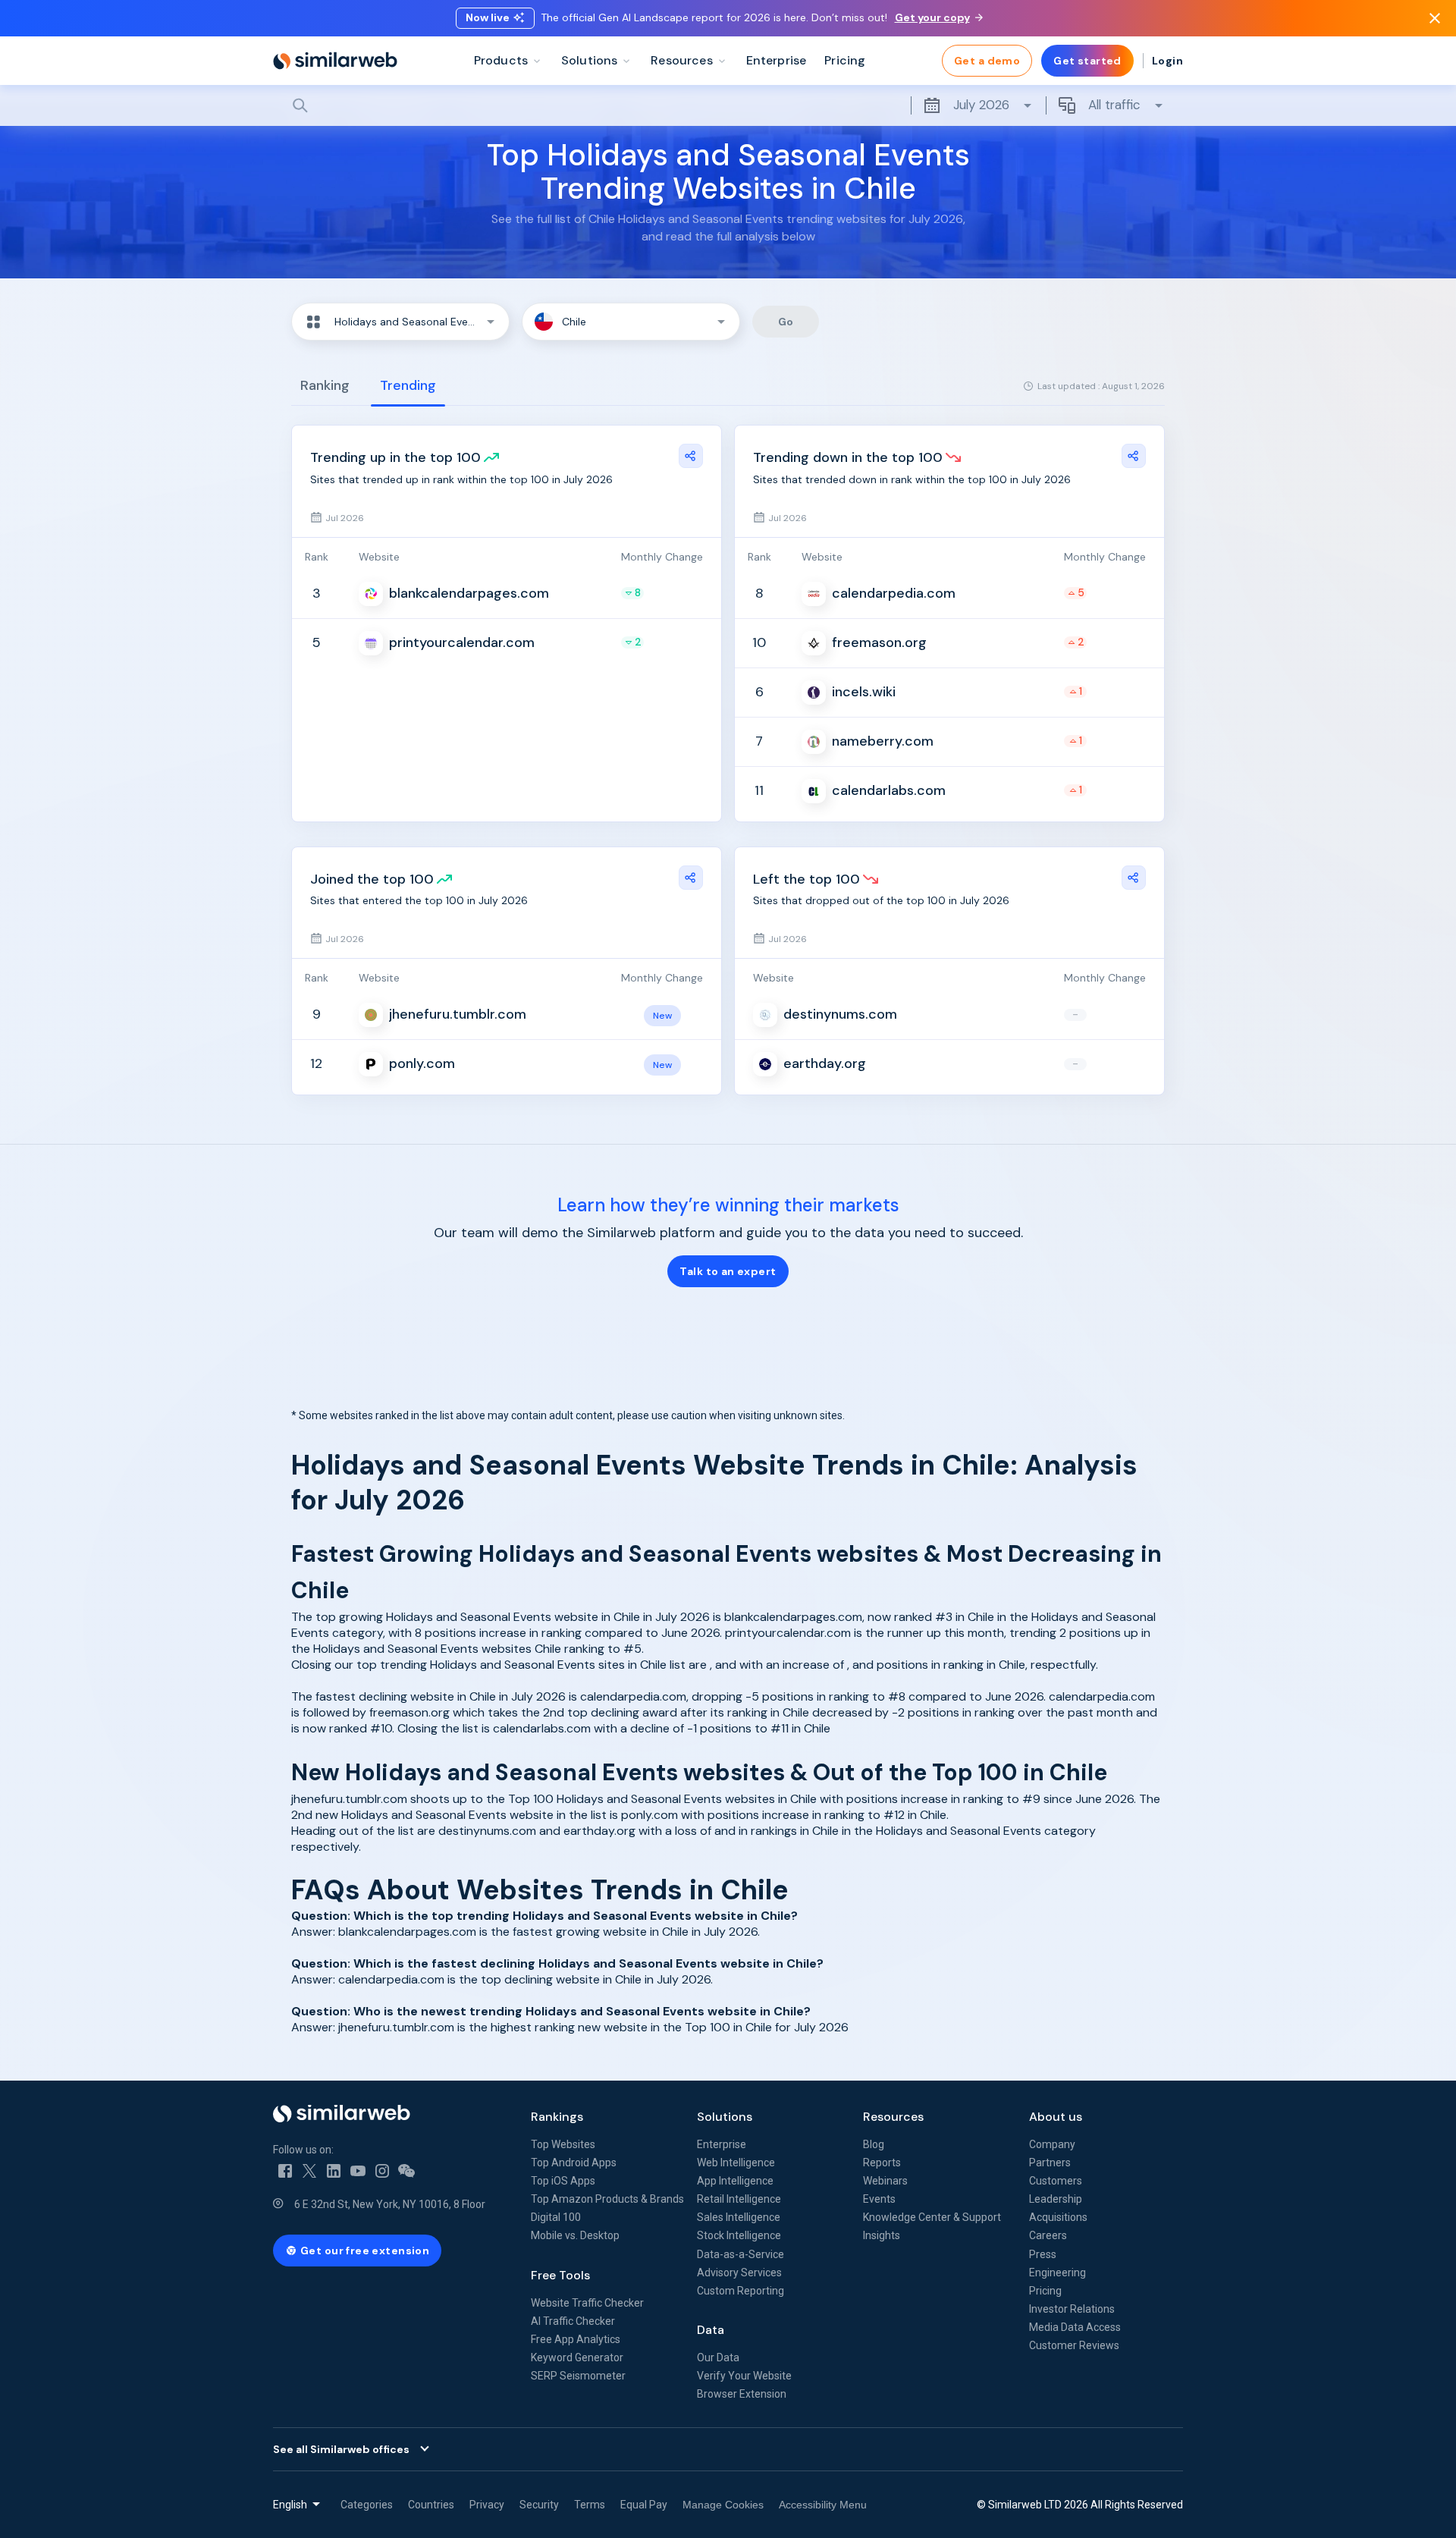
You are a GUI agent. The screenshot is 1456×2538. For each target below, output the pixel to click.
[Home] (335, 61)
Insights (882, 2235)
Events (879, 2199)
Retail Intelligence (739, 2199)
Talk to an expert (728, 1271)
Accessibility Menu (823, 2505)
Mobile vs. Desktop (575, 2235)
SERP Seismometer (578, 2376)
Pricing (1045, 2291)
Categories (367, 2505)
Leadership (1056, 2199)
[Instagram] (382, 2171)
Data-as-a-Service (741, 2254)
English (290, 2505)
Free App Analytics (576, 2339)
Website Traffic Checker (587, 2303)
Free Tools (560, 2275)
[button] (400, 322)
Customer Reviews (1074, 2345)
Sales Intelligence (739, 2217)
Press (1043, 2254)
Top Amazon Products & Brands (607, 2199)
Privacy (487, 2505)
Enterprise (722, 2144)
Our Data (718, 2357)
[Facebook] (285, 2171)
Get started (1087, 61)
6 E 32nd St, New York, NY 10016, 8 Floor (390, 2204)
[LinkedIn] (334, 2171)
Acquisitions (1058, 2217)
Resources (893, 2117)
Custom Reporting (741, 2291)
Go (786, 322)
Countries (431, 2505)
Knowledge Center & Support (932, 2217)
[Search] (728, 105)
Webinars (885, 2181)
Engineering (1057, 2273)
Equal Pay (644, 2505)
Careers (1048, 2235)
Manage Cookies (723, 2505)
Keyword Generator (577, 2357)
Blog (874, 2144)
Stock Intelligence (739, 2235)
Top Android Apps (574, 2163)
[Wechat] (406, 2171)
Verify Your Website (744, 2376)
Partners (1050, 2163)
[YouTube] (358, 2171)
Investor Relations (1072, 2309)
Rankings (557, 2117)
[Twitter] (309, 2171)
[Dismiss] (1435, 18)
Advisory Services (739, 2273)
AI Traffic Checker (573, 2321)
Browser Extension (742, 2394)
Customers (1056, 2181)
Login (1167, 61)
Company (1052, 2144)
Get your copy (932, 17)
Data (711, 2330)
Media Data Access (1075, 2327)
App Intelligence (735, 2181)
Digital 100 (556, 2217)
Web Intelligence (736, 2163)
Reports (882, 2163)
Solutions (725, 2117)
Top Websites (563, 2144)
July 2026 (981, 105)
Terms (590, 2505)
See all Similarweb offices (341, 2449)
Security (539, 2505)
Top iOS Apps (563, 2181)
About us (1056, 2117)
